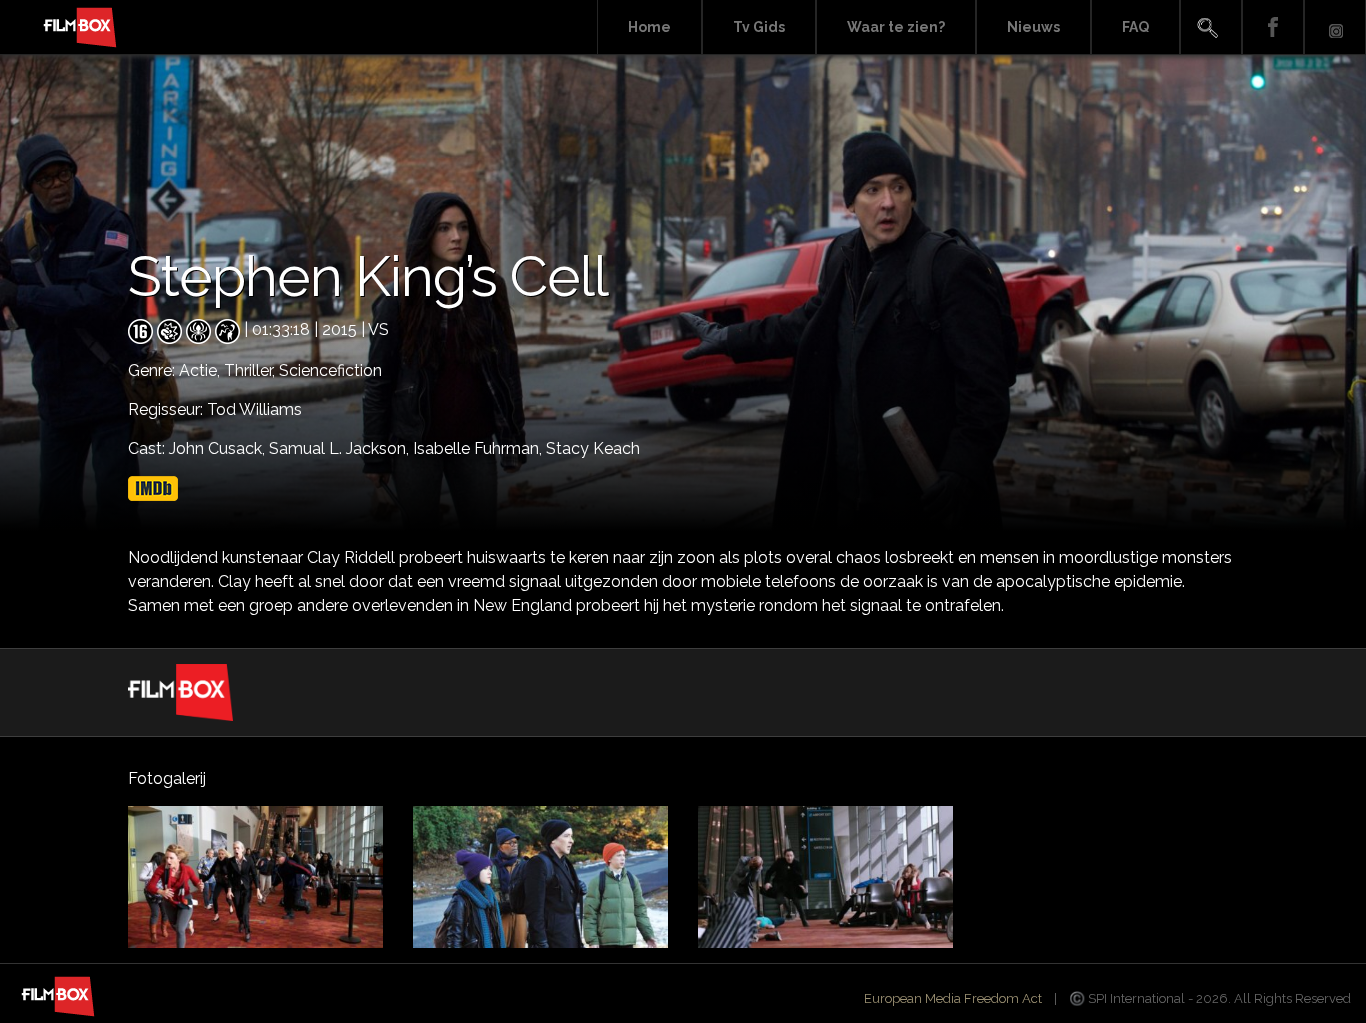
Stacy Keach (593, 448)
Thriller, (251, 370)
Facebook (1273, 27)
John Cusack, (219, 448)
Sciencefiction (330, 370)
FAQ (1135, 27)
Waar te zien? (896, 27)
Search (1211, 27)
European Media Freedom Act (953, 998)
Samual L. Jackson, (341, 448)
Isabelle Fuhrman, (479, 448)
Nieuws (1033, 27)
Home (649, 27)
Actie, (201, 370)
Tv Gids (759, 27)
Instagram (1335, 27)
